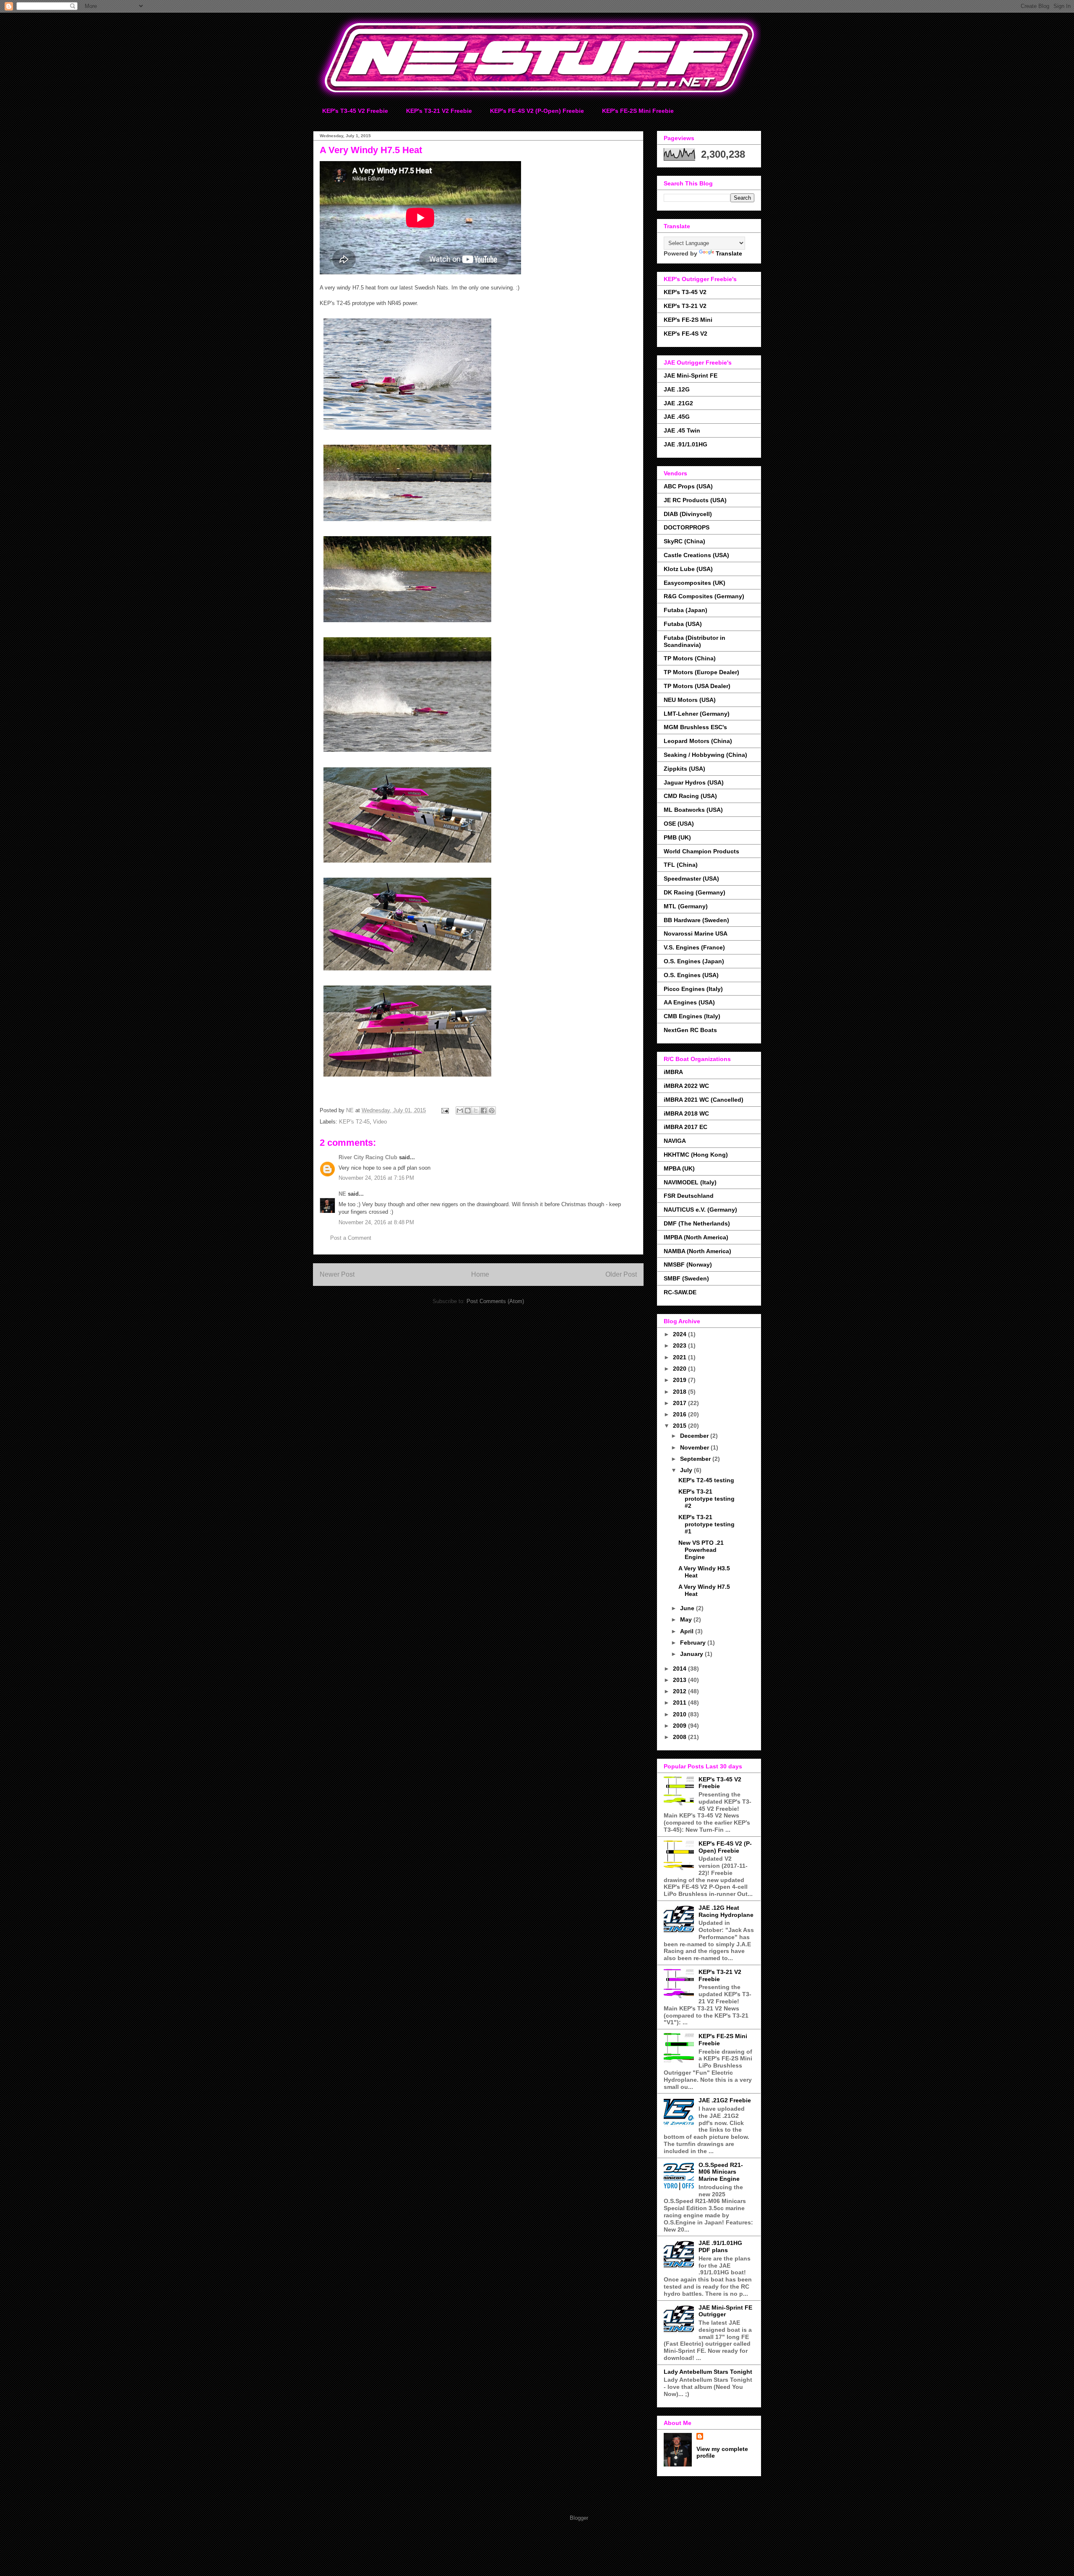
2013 (680, 1680)
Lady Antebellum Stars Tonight (708, 2372)
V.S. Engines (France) (694, 947)
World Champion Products (701, 851)
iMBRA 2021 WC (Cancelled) (704, 1100)
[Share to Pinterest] (492, 1111)
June (688, 1608)
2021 (680, 1357)
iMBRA (673, 1072)
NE (342, 1194)
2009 (680, 1726)
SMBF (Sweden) (686, 1278)
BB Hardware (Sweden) (696, 920)
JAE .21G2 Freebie (725, 2100)
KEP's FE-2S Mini (688, 320)
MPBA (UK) (679, 1168)
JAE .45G (677, 417)
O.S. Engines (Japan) (694, 961)
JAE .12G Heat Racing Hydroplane (726, 1911)
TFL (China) (681, 865)
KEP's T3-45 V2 (685, 292)
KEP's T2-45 (354, 1122)
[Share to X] (476, 1111)
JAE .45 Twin (682, 430)
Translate (729, 253)
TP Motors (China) (690, 658)
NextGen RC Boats (690, 1030)
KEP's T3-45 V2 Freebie (355, 111)
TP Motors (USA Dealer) (697, 686)
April (688, 1631)
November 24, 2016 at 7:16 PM (376, 1178)
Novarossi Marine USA (696, 933)
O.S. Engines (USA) (691, 975)
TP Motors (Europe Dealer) (701, 672)
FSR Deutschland (689, 1196)
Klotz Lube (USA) (688, 569)
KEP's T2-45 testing (706, 1480)
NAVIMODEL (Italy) (690, 1182)
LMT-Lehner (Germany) (697, 714)
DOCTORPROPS (687, 527)
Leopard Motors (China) (698, 741)
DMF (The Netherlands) (697, 1223)
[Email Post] (444, 1110)
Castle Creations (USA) (696, 555)
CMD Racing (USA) (690, 796)
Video (380, 1122)
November (695, 1447)
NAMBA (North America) (697, 1251)
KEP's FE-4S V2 (686, 334)
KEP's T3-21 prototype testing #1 (706, 1524)
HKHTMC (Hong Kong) (696, 1155)
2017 (680, 1403)
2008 (680, 1737)
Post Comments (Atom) (495, 1301)
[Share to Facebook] (484, 1111)
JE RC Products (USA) (695, 500)
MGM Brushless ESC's (695, 727)
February (694, 1643)
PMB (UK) (677, 837)
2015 (680, 1426)
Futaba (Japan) (686, 610)
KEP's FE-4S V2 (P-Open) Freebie (537, 111)
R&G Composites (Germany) (704, 596)
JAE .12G (677, 389)
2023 (680, 1345)
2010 (680, 1714)
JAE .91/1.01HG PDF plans (720, 2246)
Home (480, 1274)
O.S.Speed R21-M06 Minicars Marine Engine (721, 2172)
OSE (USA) (679, 824)
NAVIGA (675, 1141)
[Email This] (460, 1111)
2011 (680, 1703)
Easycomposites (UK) (695, 583)
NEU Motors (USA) (690, 700)
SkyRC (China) (684, 541)
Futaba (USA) (683, 624)
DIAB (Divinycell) (688, 514)
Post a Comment (351, 1238)
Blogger (579, 2518)
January (692, 1654)
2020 (680, 1369)
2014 (680, 1669)
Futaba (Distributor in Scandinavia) (695, 641)
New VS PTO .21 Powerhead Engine (701, 1550)
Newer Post (337, 1274)
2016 (680, 1414)
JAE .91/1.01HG (686, 444)
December (695, 1436)
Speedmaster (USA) (691, 879)
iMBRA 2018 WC (686, 1113)
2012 (680, 1691)
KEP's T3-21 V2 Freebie (439, 111)
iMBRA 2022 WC (686, 1086)
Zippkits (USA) (684, 769)
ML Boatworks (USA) (693, 810)
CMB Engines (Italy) (692, 1016)
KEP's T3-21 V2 (685, 306)
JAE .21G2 (678, 403)
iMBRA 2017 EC (686, 1127)
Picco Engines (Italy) (693, 989)
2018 (680, 1392)
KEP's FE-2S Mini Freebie (638, 111)
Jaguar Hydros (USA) (694, 782)
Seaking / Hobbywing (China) (705, 755)
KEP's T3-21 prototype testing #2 (706, 1499)
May (687, 1619)
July (687, 1470)
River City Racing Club (368, 1157)
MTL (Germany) (686, 906)
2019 (680, 1380)
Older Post (621, 1274)
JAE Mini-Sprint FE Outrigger (725, 2311)
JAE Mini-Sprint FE (691, 375)
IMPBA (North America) (696, 1237)
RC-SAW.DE (680, 1292)
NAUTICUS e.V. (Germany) (700, 1210)
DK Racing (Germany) (695, 892)
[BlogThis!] (468, 1111)
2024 (680, 1334)
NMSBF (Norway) (688, 1265)
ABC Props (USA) (688, 486)
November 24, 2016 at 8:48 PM (376, 1222)
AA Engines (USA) (689, 1002)
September (696, 1459)
